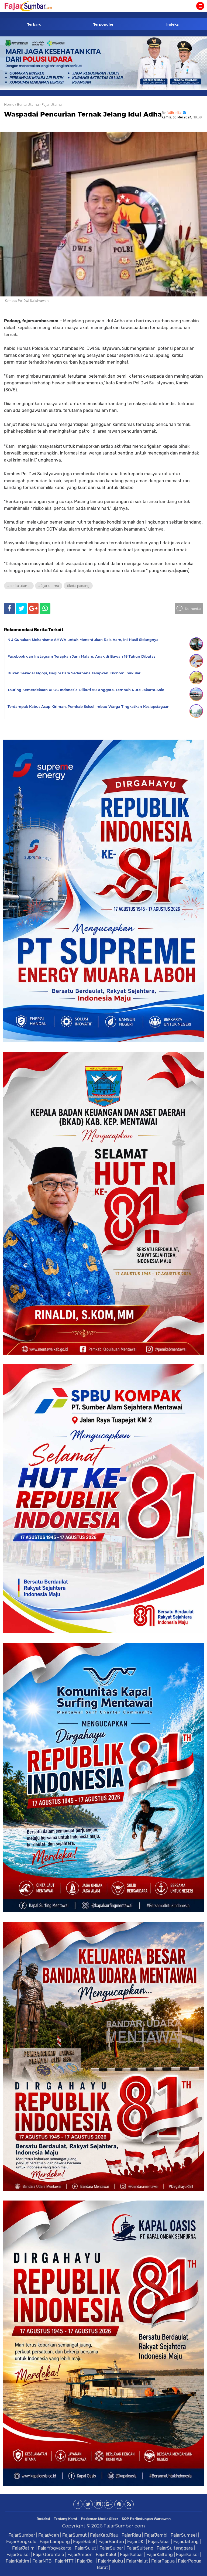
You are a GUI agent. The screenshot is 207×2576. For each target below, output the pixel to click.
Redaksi (43, 2519)
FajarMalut (137, 2561)
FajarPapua (163, 2561)
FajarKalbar (132, 2554)
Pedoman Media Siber (99, 2519)
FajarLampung (55, 2541)
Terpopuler (103, 24)
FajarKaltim (17, 2561)
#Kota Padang (78, 586)
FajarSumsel (184, 2535)
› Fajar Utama (51, 105)
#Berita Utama (19, 586)
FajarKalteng (160, 2554)
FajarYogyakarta (55, 2548)
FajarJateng (186, 2541)
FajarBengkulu (21, 2541)
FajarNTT (64, 2561)
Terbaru (34, 24)
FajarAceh (49, 2535)
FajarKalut (106, 2554)
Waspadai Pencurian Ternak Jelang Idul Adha (83, 114)
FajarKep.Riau (104, 2535)
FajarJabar (159, 2541)
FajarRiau (131, 2535)
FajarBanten (111, 2541)
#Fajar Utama (49, 586)
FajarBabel (84, 2541)
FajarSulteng (140, 2548)
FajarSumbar (22, 2535)
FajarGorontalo (49, 2554)
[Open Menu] (200, 6)
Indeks (172, 24)
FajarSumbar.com (124, 2526)
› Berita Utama (27, 105)
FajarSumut (75, 2535)
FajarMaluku (110, 2561)
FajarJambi (156, 2535)
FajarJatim (23, 2548)
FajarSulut (85, 2548)
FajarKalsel (187, 2554)
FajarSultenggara (175, 2548)
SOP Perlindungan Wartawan (146, 2519)
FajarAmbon (80, 2554)
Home (9, 105)
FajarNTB (42, 2561)
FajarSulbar (111, 2548)
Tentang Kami (65, 2519)
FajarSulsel (18, 2554)
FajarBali (86, 2561)
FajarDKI (136, 2541)
